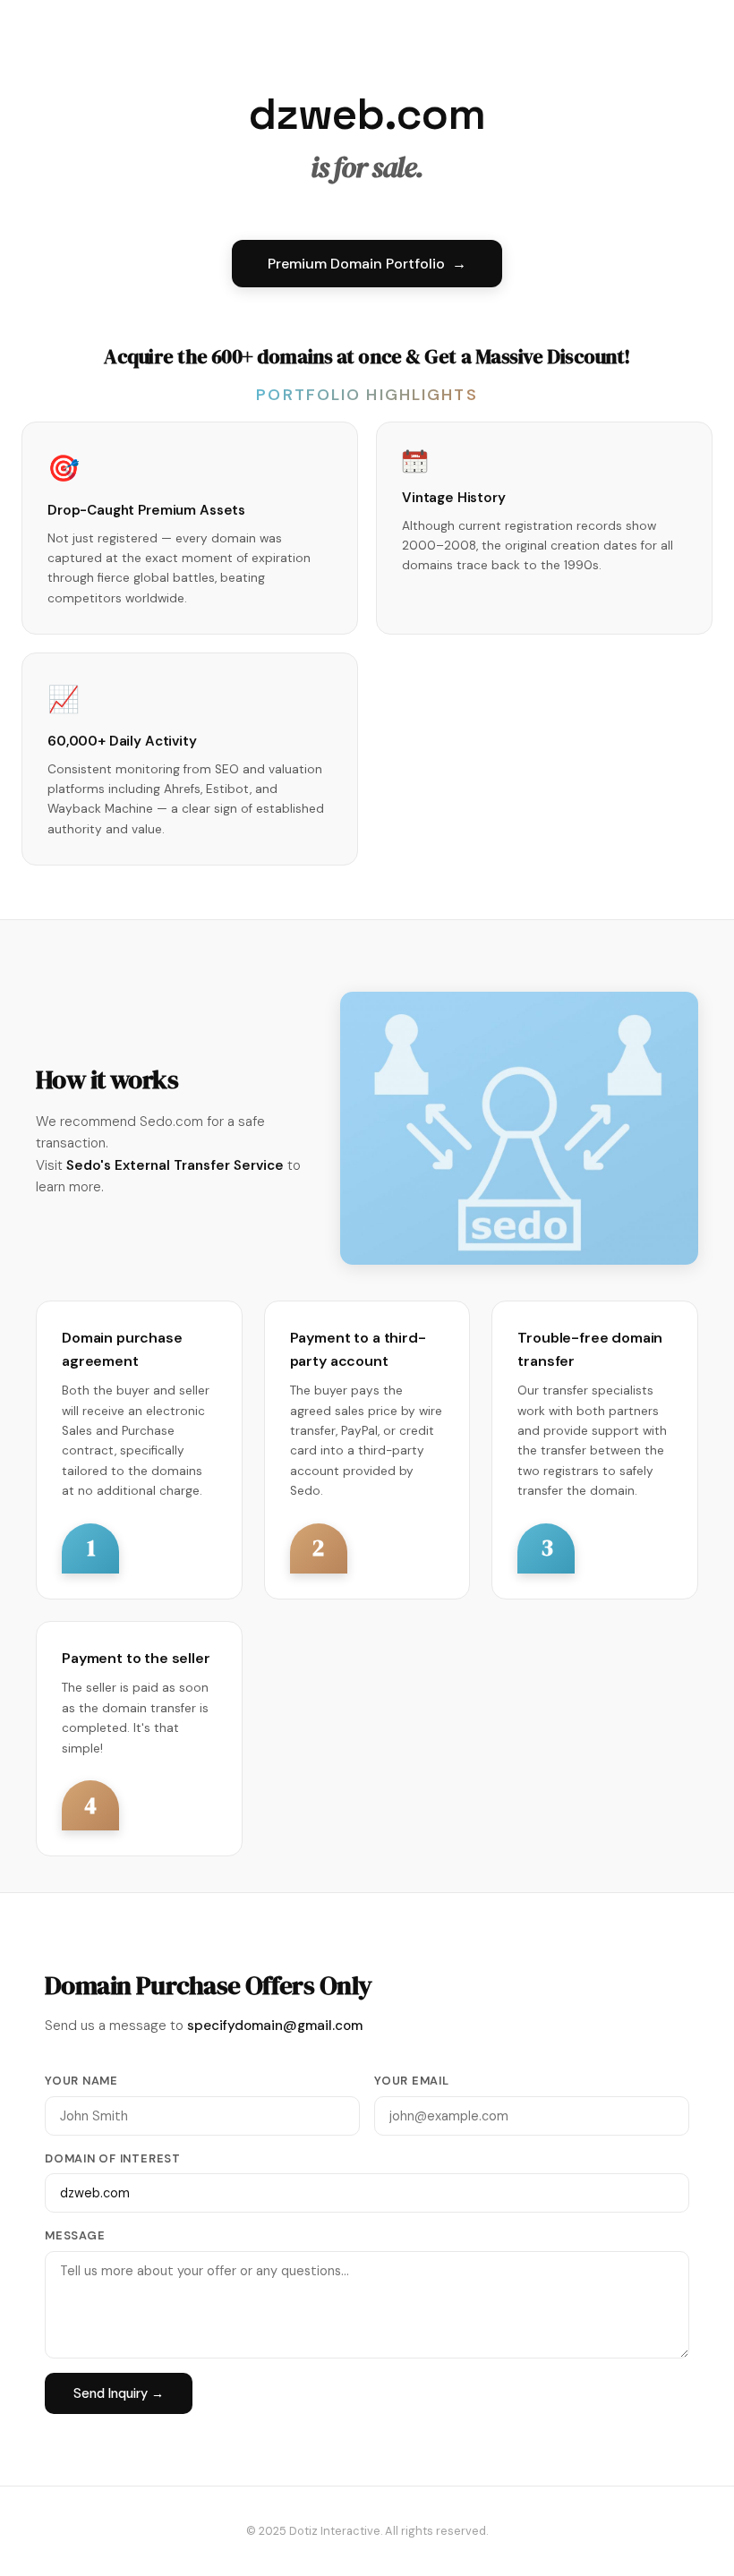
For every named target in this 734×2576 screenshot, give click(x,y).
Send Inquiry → (119, 2393)
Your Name (81, 2081)
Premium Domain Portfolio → (367, 264)
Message (75, 2235)
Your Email (412, 2081)
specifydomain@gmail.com (275, 2026)
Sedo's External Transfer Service (175, 1165)
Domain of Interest (113, 2158)
